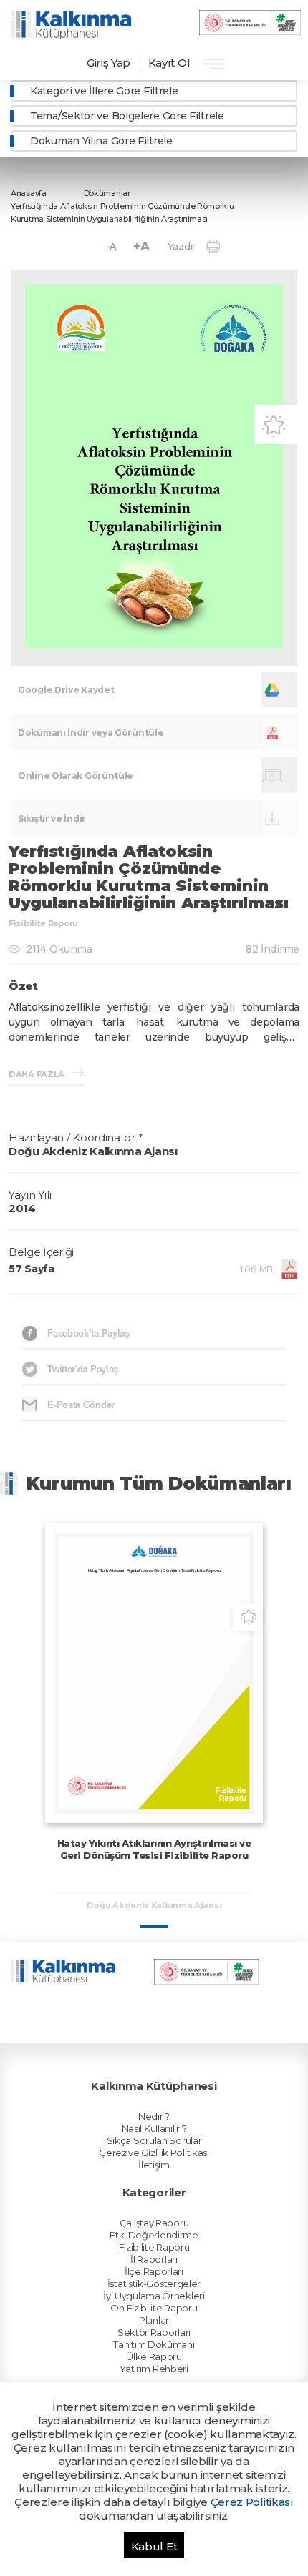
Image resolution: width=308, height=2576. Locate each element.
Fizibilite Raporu (154, 2247)
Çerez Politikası (252, 2502)
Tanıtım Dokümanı (154, 2344)
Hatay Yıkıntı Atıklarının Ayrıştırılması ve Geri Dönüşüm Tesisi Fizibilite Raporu (154, 1849)
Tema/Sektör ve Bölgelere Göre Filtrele (127, 116)
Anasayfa (29, 193)
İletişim (154, 2165)
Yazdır (182, 246)
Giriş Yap (109, 63)
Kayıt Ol (169, 63)
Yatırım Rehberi (154, 2369)
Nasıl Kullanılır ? (154, 2128)
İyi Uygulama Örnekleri (154, 2296)
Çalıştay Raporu (154, 2223)
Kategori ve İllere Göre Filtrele (104, 91)
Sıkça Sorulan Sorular (154, 2140)
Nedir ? (154, 2116)
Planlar (154, 2320)
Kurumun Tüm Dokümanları (159, 1483)
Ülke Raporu (154, 2356)
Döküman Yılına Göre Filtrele (101, 141)
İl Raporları (154, 2259)
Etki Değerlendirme (154, 2235)
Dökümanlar (107, 193)
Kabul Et (154, 2546)
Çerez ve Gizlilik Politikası (154, 2153)
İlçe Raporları (154, 2271)
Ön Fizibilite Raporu (154, 2308)
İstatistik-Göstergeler (154, 2284)
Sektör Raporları (154, 2332)
